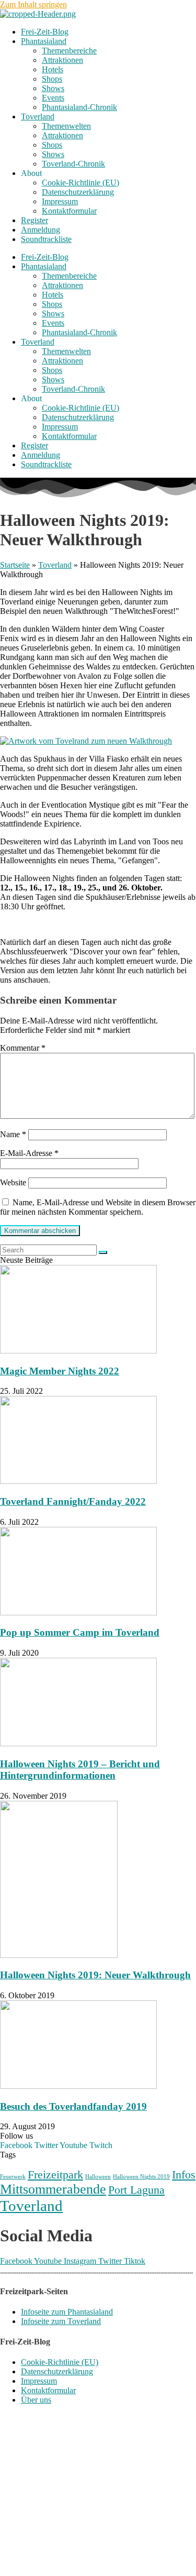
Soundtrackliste (46, 239)
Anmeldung (41, 230)
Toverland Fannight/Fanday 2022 (73, 1501)
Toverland (38, 117)
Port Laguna (136, 2190)
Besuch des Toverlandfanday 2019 (73, 2106)
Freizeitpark (55, 2175)
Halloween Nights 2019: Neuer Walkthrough (95, 1975)
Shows (53, 88)
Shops (52, 79)
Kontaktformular (69, 211)
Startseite (15, 565)
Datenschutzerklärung (78, 192)
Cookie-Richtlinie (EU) (80, 183)
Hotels (53, 69)
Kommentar (23, 1048)
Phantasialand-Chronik (79, 107)
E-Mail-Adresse (29, 1153)
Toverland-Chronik (73, 164)
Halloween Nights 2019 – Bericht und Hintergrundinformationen (80, 1770)
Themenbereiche (69, 51)
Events (53, 98)
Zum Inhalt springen (33, 4)
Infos (184, 2175)
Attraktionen (62, 60)
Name (13, 1134)
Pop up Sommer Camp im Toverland (80, 1632)
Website (13, 1182)
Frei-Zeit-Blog (45, 32)
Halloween (98, 2177)
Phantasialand (44, 41)
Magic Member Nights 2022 (60, 1371)
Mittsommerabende (53, 2189)
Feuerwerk (13, 2177)
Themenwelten (66, 126)
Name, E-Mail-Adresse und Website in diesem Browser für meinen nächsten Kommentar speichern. (98, 1207)
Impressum (60, 201)
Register (34, 220)
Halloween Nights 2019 (141, 2177)
